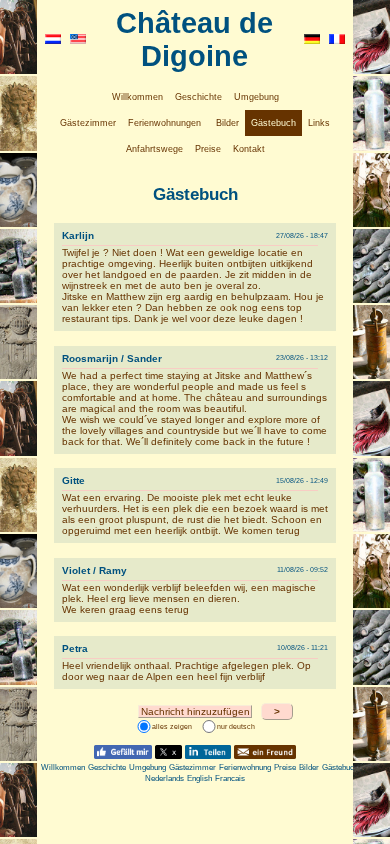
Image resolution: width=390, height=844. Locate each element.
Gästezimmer (88, 123)
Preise (208, 149)
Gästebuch (273, 123)
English (199, 778)
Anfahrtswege (154, 149)
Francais (230, 778)
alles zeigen (172, 728)
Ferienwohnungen (164, 123)
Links (319, 123)
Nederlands (164, 778)
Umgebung (256, 97)
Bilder (227, 123)
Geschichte (198, 97)
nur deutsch (236, 728)
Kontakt (249, 149)
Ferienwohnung (245, 767)
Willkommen (137, 97)
